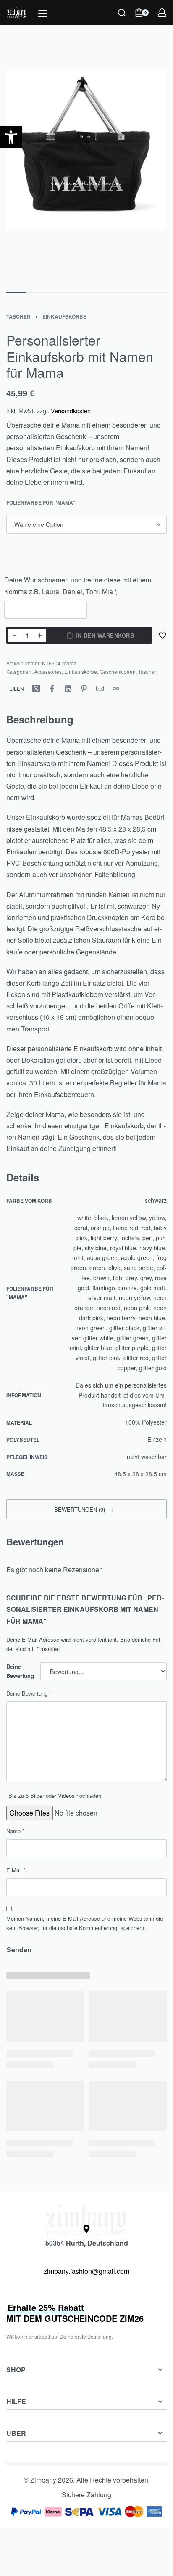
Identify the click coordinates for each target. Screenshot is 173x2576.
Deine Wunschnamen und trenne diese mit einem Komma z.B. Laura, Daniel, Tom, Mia (78, 585)
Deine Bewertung (20, 1671)
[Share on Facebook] (52, 689)
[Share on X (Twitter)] (36, 689)
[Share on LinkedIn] (68, 689)
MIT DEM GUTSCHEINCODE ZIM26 (75, 2313)
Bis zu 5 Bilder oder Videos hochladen (55, 1796)
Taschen (18, 316)
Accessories (48, 671)
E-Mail (16, 1870)
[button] (86, 1509)
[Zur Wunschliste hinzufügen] (163, 635)
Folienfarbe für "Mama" (41, 503)
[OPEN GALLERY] (86, 177)
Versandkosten (71, 411)
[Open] (43, 14)
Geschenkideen (118, 671)
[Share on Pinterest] (84, 689)
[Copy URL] (116, 689)
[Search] (122, 13)
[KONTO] (162, 13)
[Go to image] (16, 292)
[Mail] (100, 689)
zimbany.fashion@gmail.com (86, 2271)
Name (15, 1831)
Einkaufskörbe (64, 316)
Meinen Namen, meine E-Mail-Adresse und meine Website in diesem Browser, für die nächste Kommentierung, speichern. (85, 1923)
